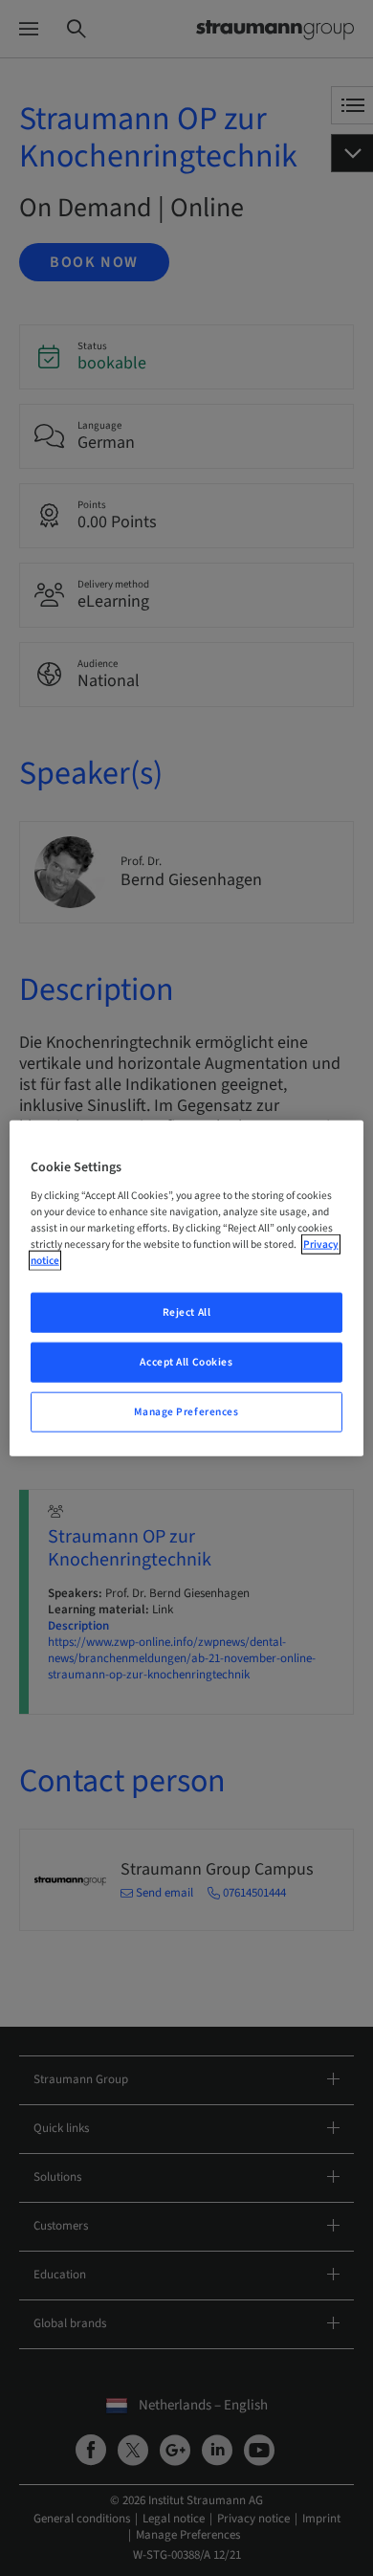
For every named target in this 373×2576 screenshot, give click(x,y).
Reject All (187, 1312)
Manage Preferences (186, 1411)
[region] (187, 1288)
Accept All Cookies (186, 1361)
